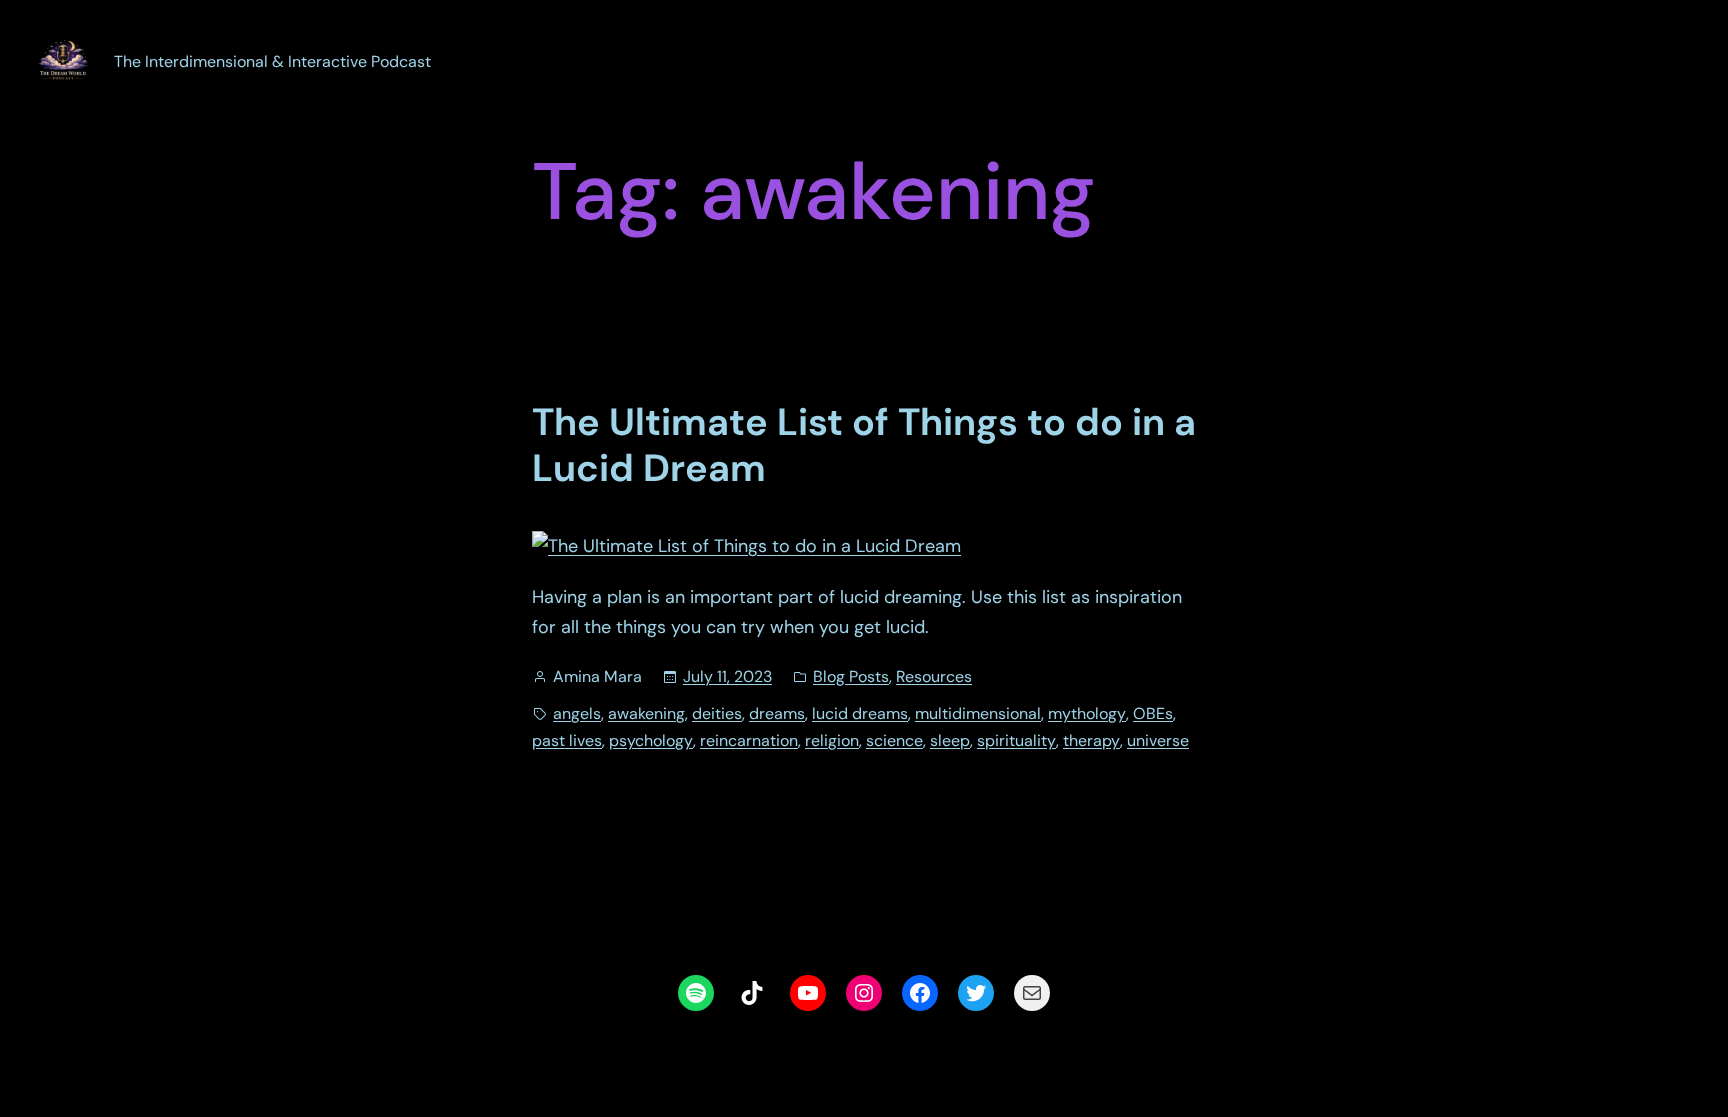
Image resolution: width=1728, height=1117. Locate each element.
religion (832, 740)
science (894, 740)
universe (1158, 740)
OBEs (1153, 713)
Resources (934, 676)
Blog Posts (851, 676)
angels (577, 713)
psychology (651, 740)
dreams (777, 713)
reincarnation (749, 740)
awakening (646, 713)
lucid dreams (860, 713)
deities (717, 713)
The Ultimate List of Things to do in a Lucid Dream (864, 445)
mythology (1087, 713)
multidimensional (978, 713)
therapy (1091, 740)
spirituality (1016, 740)
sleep (950, 740)
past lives (567, 740)
